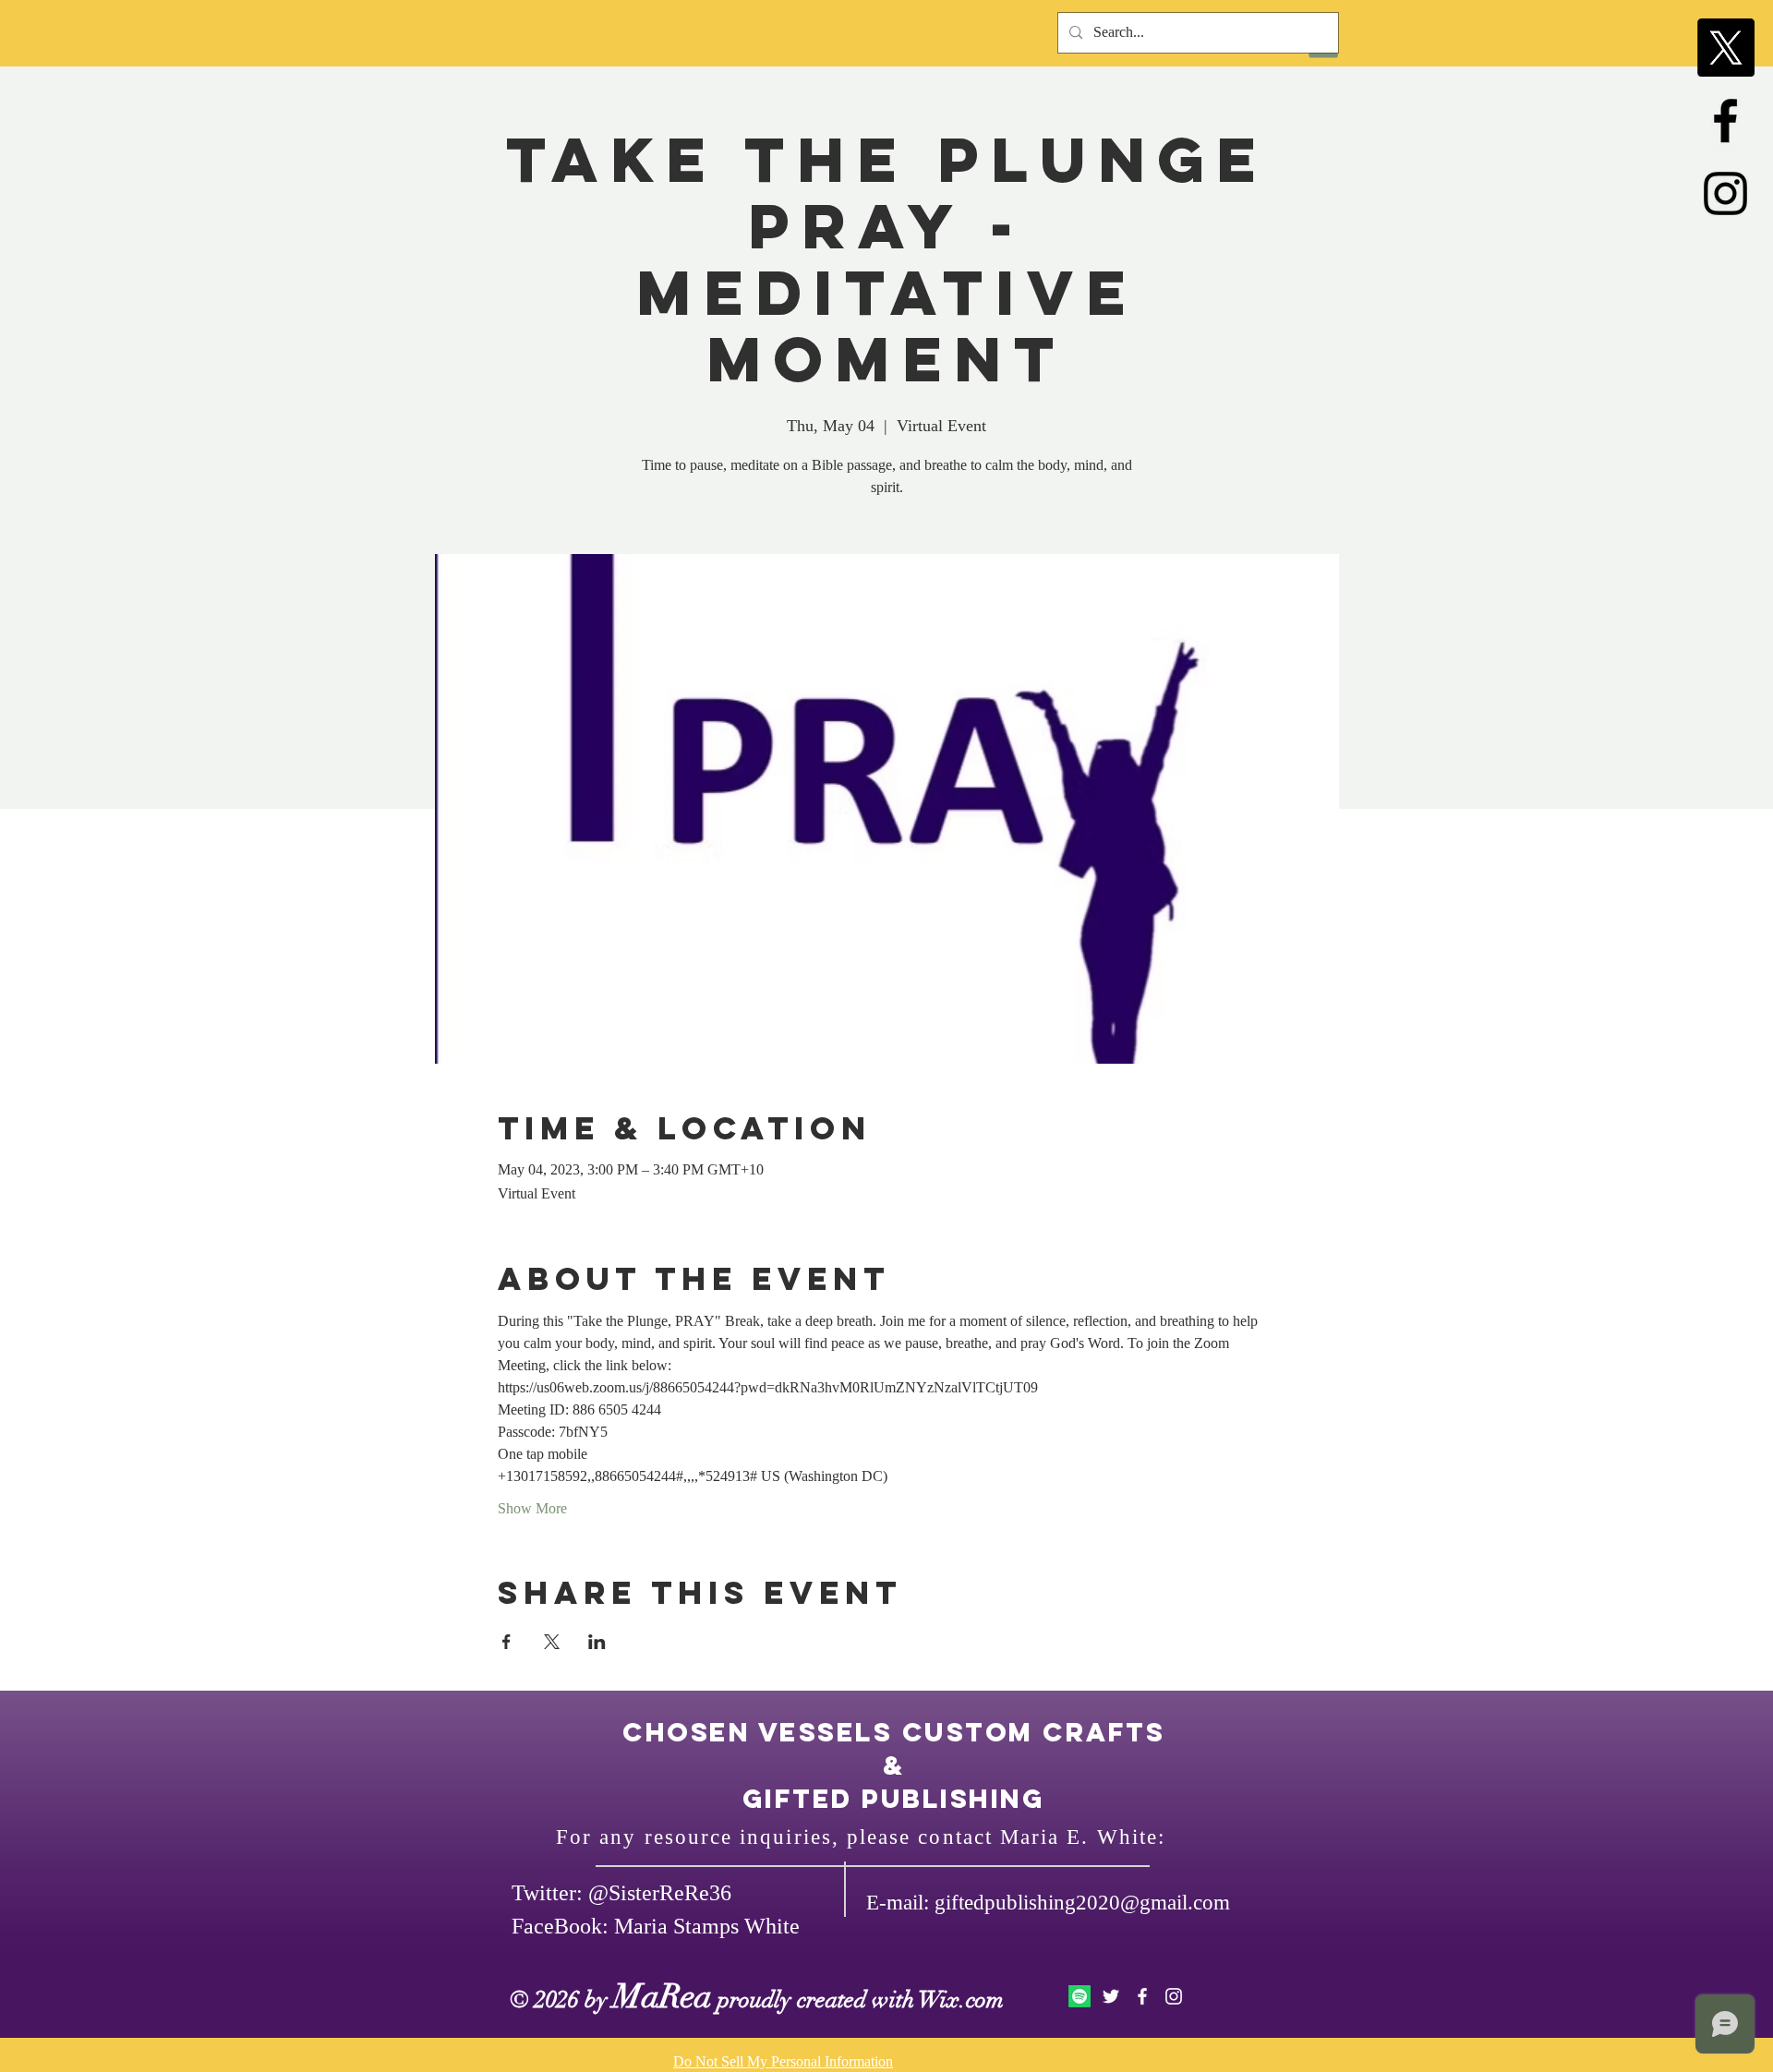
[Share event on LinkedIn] (597, 1642)
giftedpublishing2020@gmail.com (1082, 1903)
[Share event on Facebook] (507, 1642)
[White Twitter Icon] (1111, 1996)
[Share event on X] (552, 1642)
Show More (532, 1508)
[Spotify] (1079, 1996)
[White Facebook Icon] (1142, 1996)
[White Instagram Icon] (1174, 1996)
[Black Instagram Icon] (1725, 193)
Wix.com (961, 2000)
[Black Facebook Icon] (1725, 120)
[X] (1725, 48)
